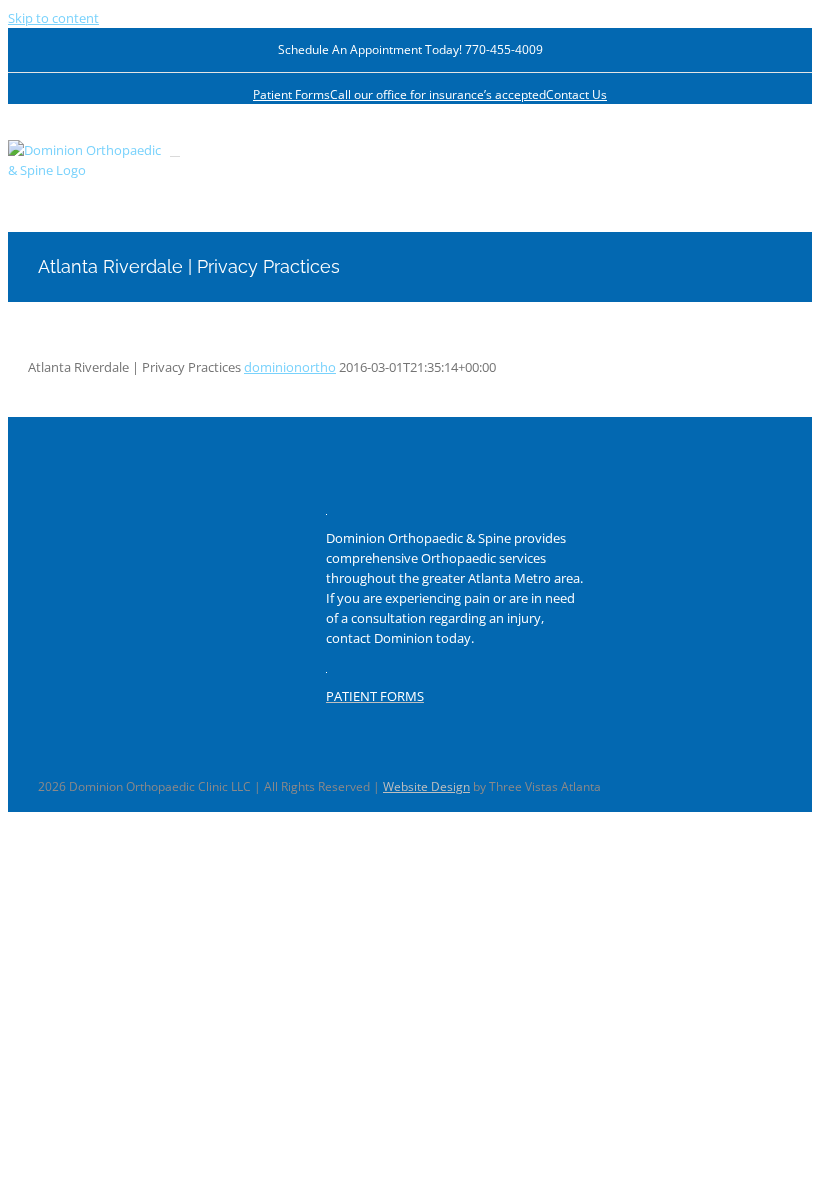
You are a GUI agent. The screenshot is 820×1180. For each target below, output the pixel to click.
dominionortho (290, 367)
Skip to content (53, 18)
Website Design (426, 786)
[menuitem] (291, 95)
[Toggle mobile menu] (175, 150)
